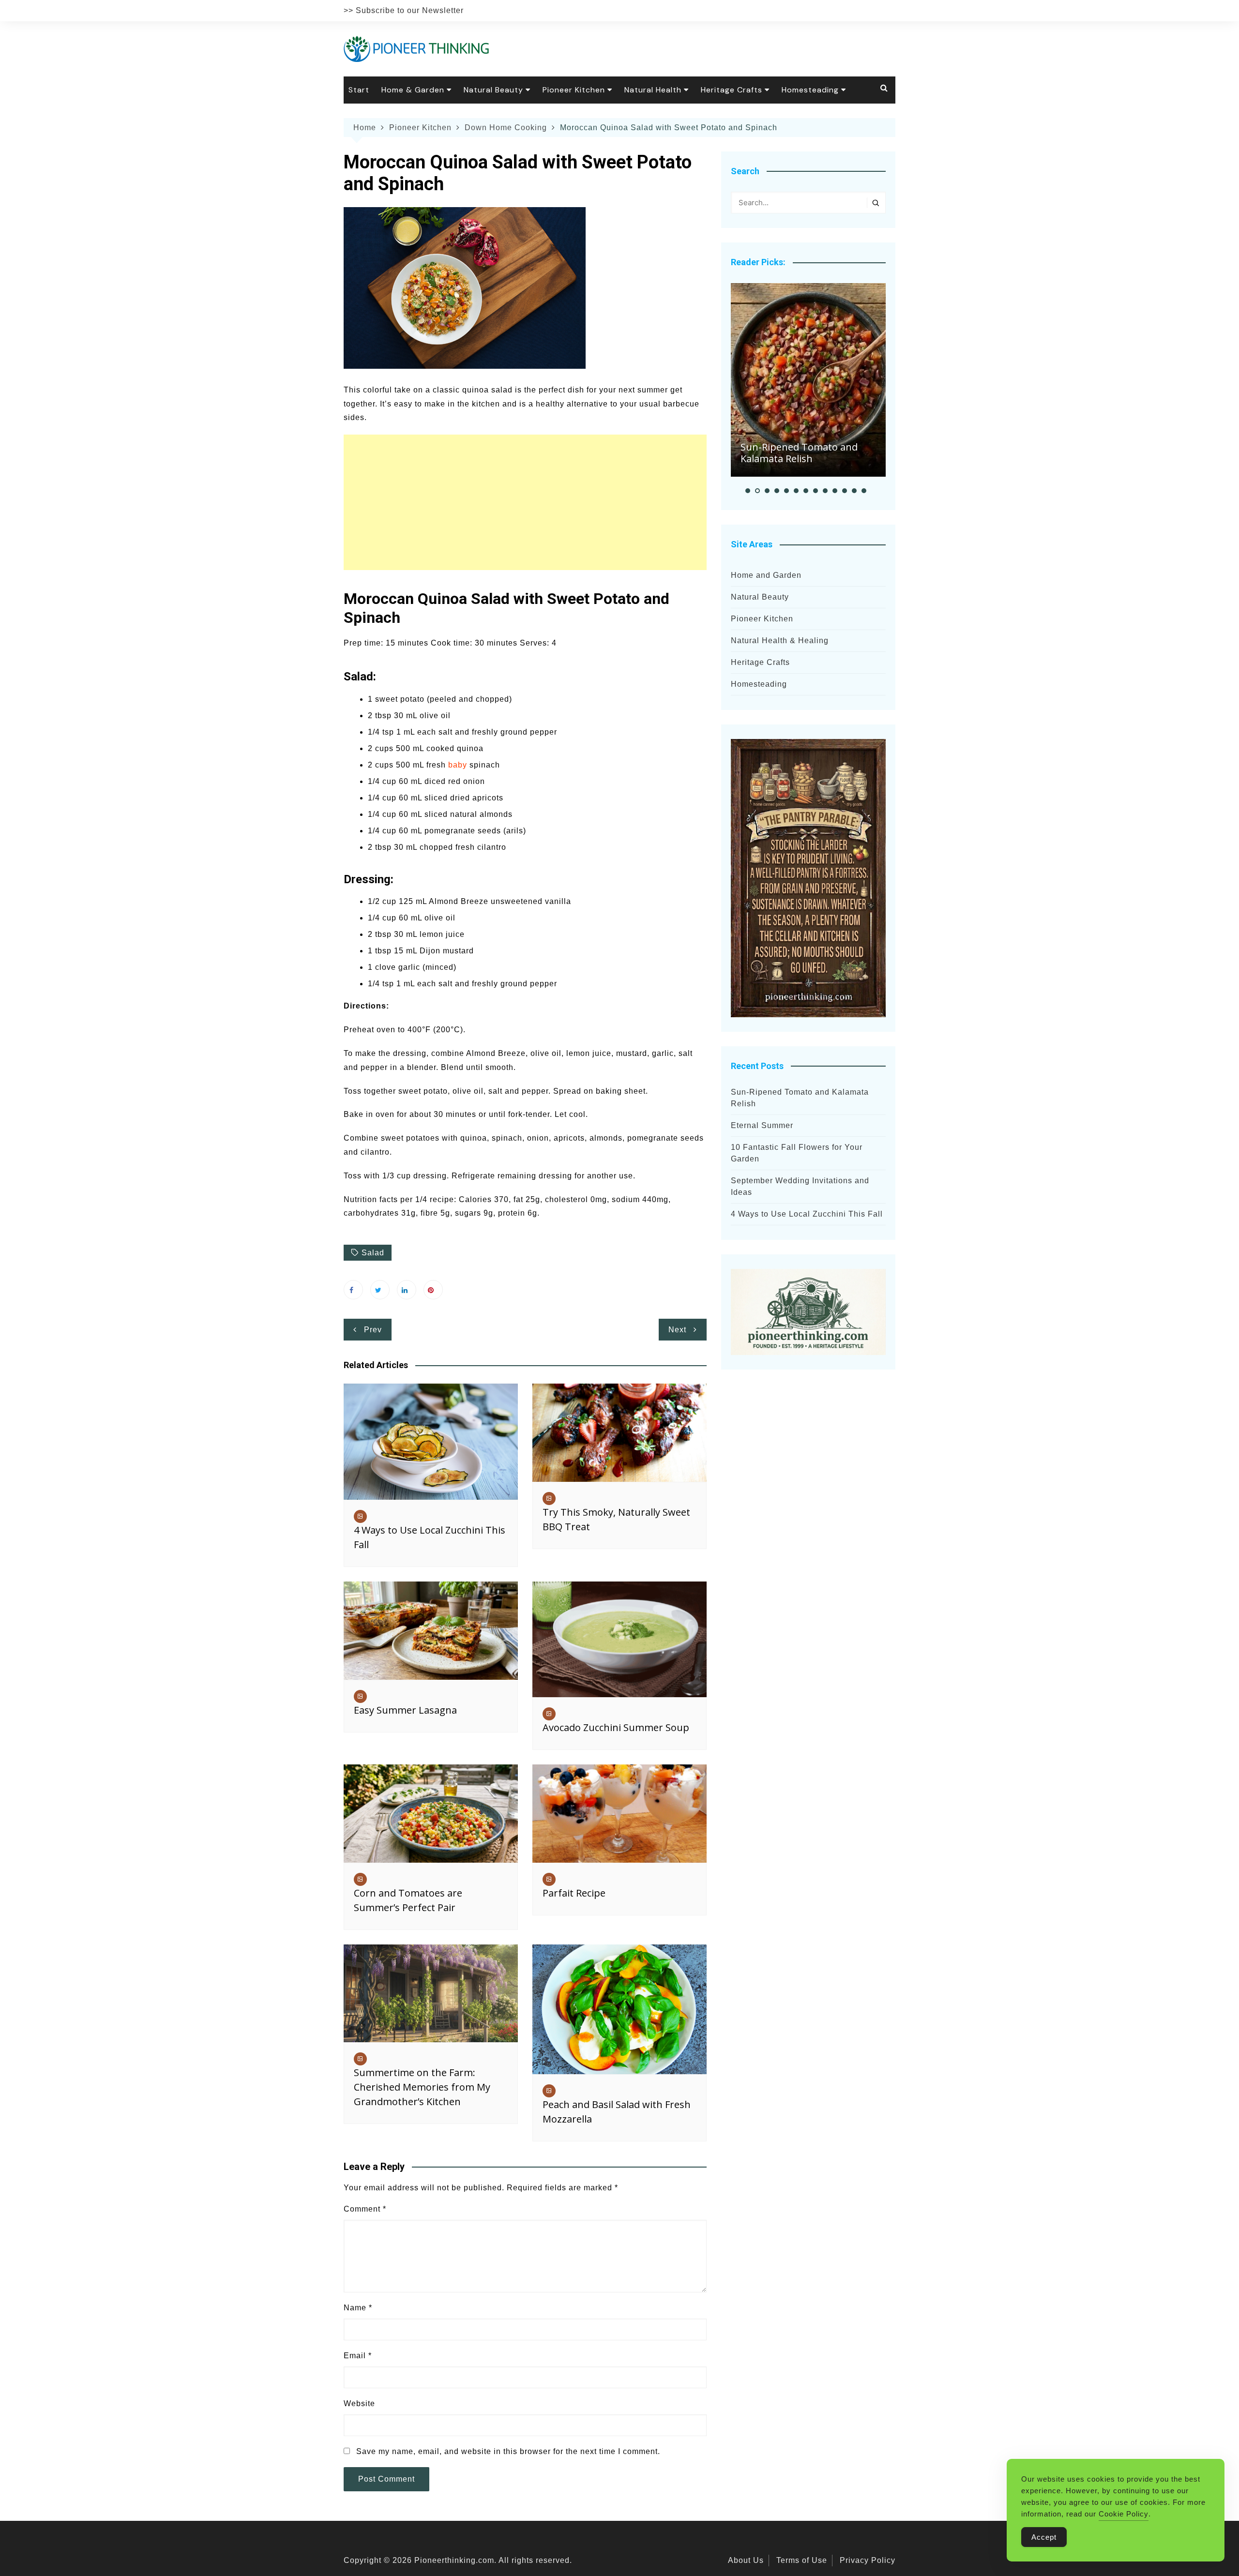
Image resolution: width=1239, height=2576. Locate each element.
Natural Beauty (493, 90)
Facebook (353, 1290)
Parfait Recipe (574, 1893)
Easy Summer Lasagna (405, 1710)
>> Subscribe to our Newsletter (404, 10)
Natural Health (653, 90)
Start (359, 90)
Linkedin (407, 1290)
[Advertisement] (525, 502)
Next (677, 1330)
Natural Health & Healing (780, 640)
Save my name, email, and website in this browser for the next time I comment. (508, 2451)
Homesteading (810, 90)
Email (358, 2356)
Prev (373, 1330)
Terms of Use (802, 2560)
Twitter (380, 1290)
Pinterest (433, 1290)
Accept (1044, 2537)
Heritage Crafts (732, 90)
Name (358, 2308)
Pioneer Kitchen (574, 90)
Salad (373, 1253)
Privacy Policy (868, 2560)
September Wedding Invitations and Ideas (800, 1186)
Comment (365, 2209)
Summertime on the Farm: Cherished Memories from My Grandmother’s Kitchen (422, 2087)
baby (458, 765)
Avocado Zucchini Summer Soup (616, 1727)
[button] (748, 491)
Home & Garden (413, 90)
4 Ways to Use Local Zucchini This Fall (807, 1214)
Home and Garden (766, 575)
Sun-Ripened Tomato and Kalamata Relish (799, 453)
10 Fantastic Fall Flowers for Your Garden (797, 1153)
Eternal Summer (762, 1125)
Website (359, 2403)
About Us (746, 2560)
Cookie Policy (1124, 2514)
